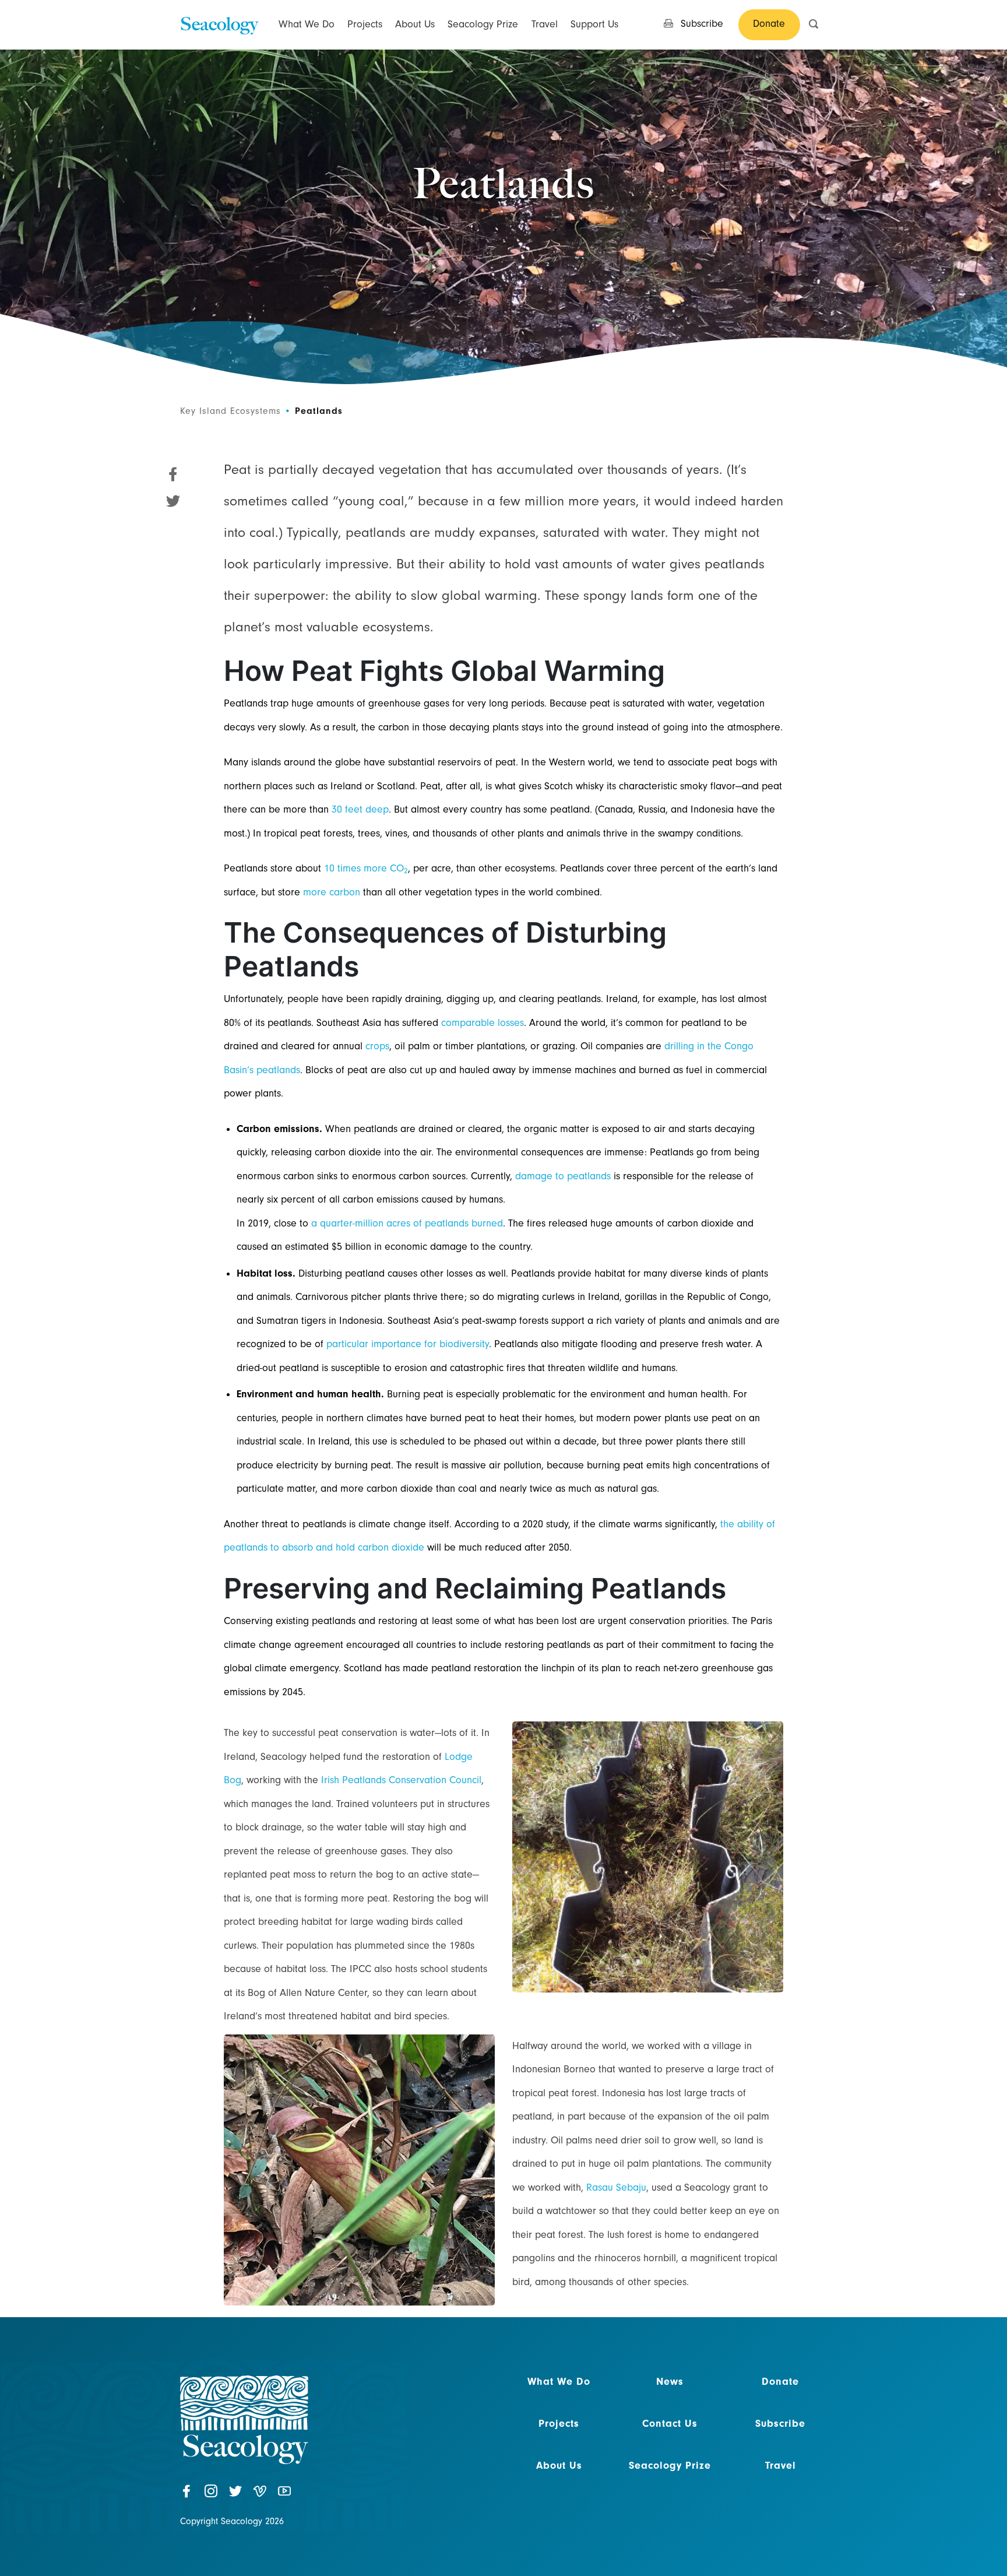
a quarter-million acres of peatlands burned (407, 1223)
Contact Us (670, 2424)
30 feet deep (360, 809)
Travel (545, 24)
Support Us (594, 24)
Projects (365, 24)
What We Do (307, 24)
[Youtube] (284, 2493)
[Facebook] (186, 2493)
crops (377, 1046)
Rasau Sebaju (616, 2187)
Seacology (219, 24)
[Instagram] (211, 2493)
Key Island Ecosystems (230, 411)
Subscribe (780, 2424)
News (670, 2382)
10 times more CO (366, 868)
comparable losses (483, 1023)
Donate (780, 2382)
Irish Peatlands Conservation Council (401, 1780)
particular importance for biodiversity (408, 1344)
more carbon (332, 892)
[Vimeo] (260, 2493)
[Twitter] (235, 2493)
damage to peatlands (563, 1176)
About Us (415, 24)
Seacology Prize (483, 24)
